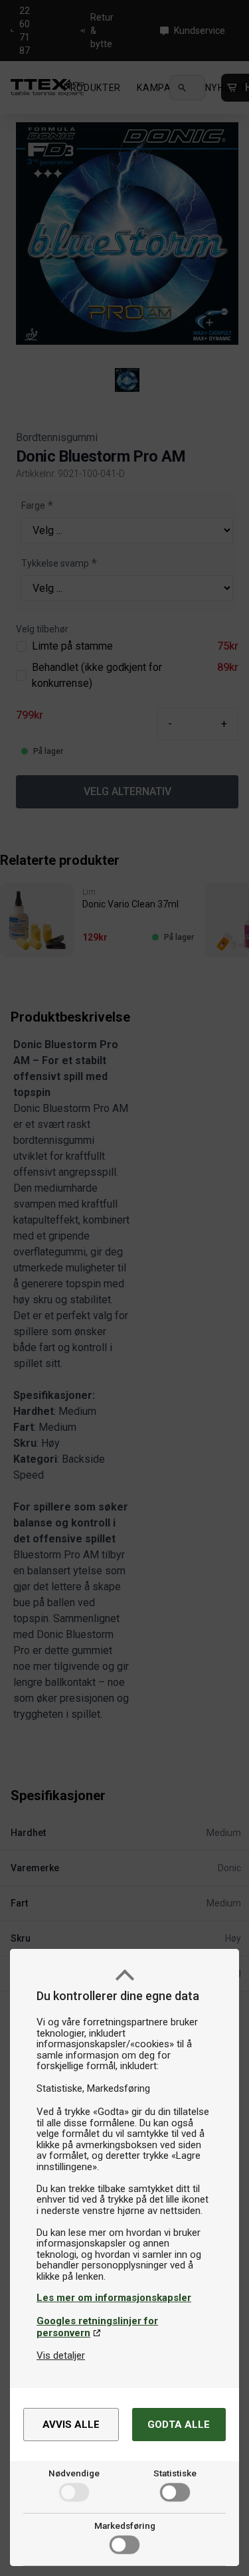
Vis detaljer (61, 2355)
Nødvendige (74, 2473)
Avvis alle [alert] (71, 2425)
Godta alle (179, 2425)
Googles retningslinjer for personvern (97, 2327)
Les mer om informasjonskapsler (114, 2298)
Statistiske (175, 2473)
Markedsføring (125, 2526)
